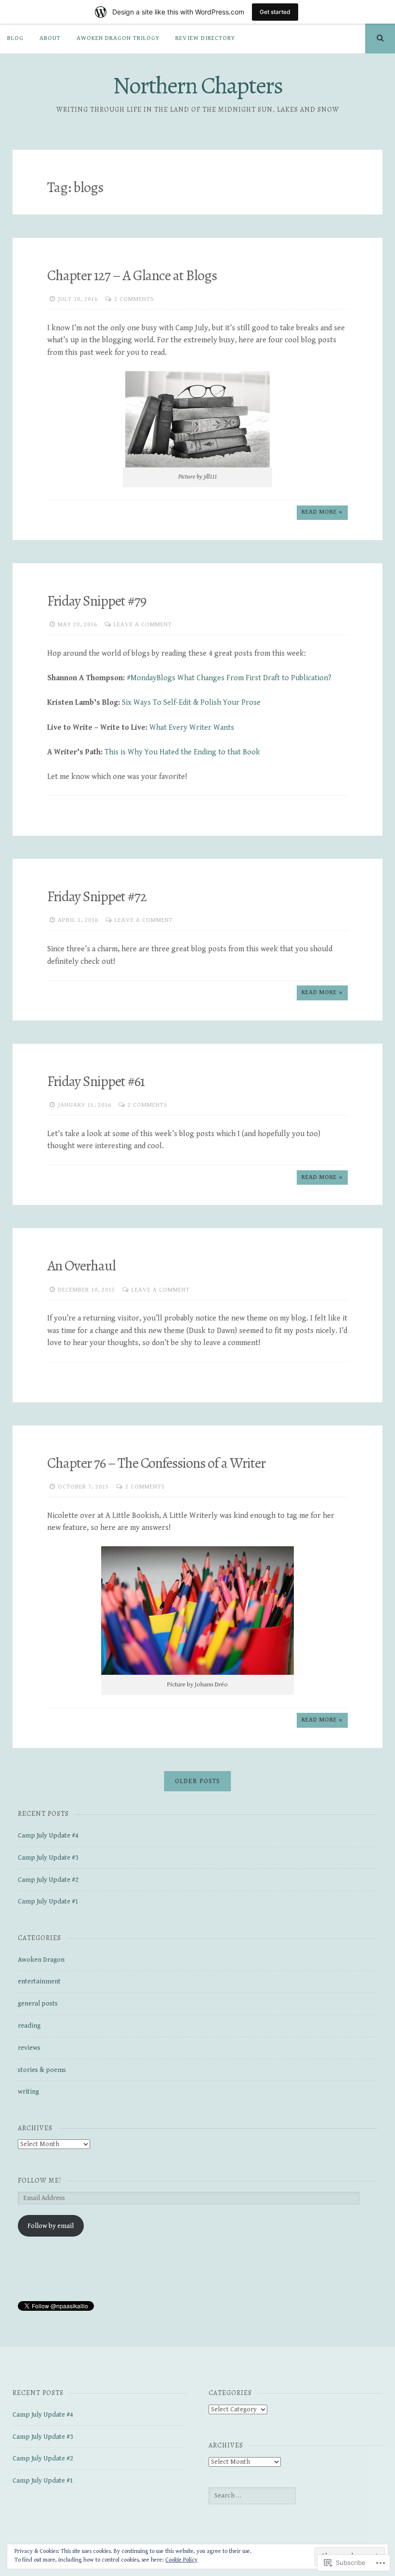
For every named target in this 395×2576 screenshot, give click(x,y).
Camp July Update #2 (48, 1880)
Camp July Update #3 (48, 1858)
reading (29, 2026)
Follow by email (51, 2226)
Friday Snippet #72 (97, 896)
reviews (29, 2048)
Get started (275, 12)
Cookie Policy (181, 2560)
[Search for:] (252, 2496)
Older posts (197, 1781)
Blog (15, 38)
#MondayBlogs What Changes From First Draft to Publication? (230, 678)
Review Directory (205, 38)
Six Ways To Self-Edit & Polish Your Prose (191, 703)
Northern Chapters (197, 85)
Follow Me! (39, 2181)
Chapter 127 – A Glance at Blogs (132, 275)
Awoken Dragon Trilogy (118, 38)
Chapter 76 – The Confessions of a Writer (156, 1463)
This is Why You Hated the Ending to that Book (183, 752)
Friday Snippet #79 (97, 601)
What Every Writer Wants (192, 728)
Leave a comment (143, 625)
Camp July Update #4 (48, 1836)
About (50, 38)
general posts (38, 2004)
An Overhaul (81, 1266)
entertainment (39, 1981)
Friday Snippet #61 (96, 1081)
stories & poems (42, 2070)
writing (28, 2092)
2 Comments (134, 299)
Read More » (322, 512)
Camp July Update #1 (48, 1902)
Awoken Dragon (41, 1960)
